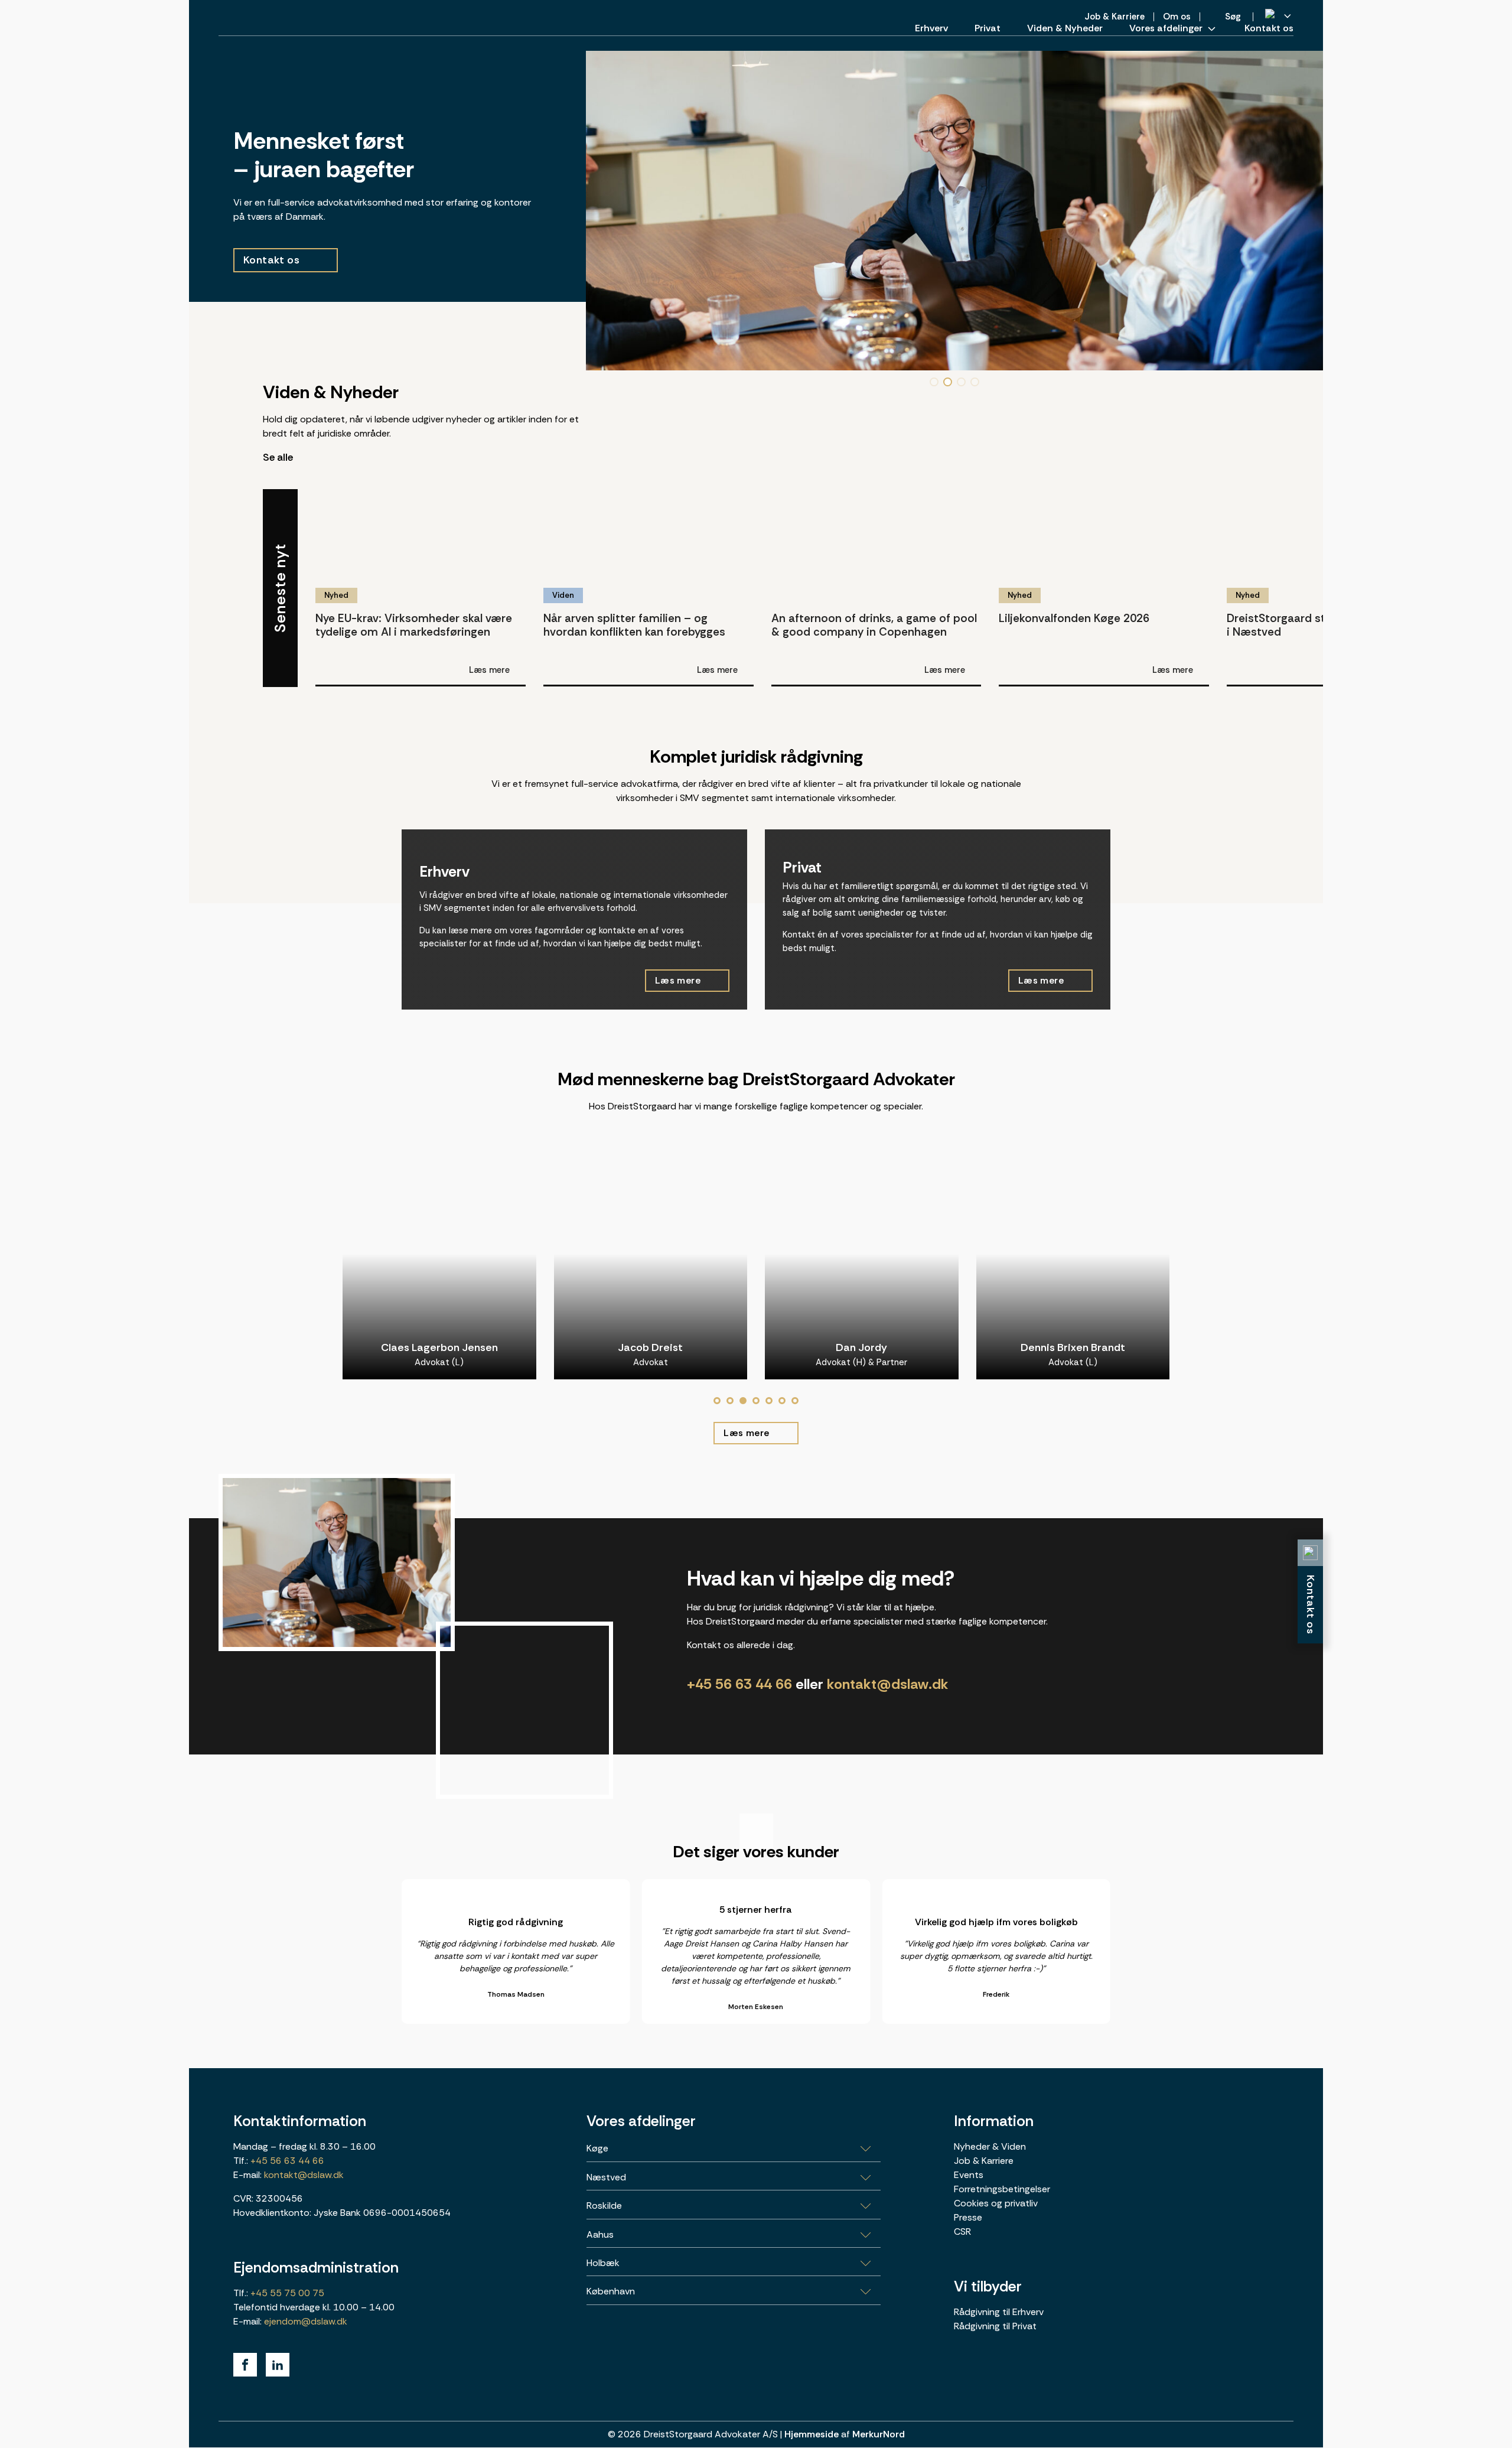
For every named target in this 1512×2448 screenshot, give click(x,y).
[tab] (717, 1401)
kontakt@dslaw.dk (888, 1684)
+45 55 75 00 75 (286, 2293)
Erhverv (931, 28)
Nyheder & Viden (990, 2146)
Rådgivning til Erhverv (999, 2312)
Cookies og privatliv (996, 2203)
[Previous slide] (1270, 474)
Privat (988, 28)
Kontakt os (1269, 28)
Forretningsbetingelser (1002, 2189)
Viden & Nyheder (1065, 28)
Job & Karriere (984, 2161)
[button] (934, 382)
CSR (962, 2231)
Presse (968, 2217)
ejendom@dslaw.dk (306, 2321)
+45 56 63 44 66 (739, 1684)
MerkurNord (879, 2434)
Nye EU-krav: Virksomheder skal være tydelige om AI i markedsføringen (414, 624)
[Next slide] (1305, 474)
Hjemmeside (812, 2434)
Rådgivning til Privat (995, 2326)
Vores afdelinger (1166, 28)
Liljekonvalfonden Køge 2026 (1074, 618)
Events (969, 2175)
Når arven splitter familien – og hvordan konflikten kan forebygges (634, 624)
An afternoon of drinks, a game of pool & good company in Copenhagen (874, 624)
